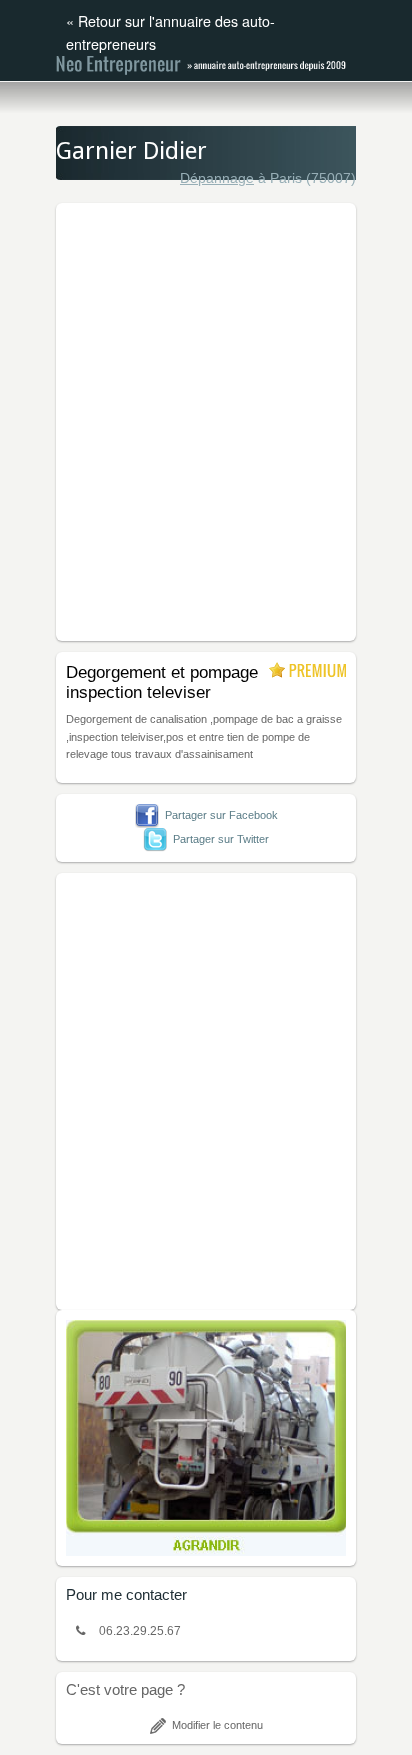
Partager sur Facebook (221, 815)
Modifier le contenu (217, 1725)
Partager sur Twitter (221, 839)
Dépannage (217, 178)
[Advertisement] (206, 419)
